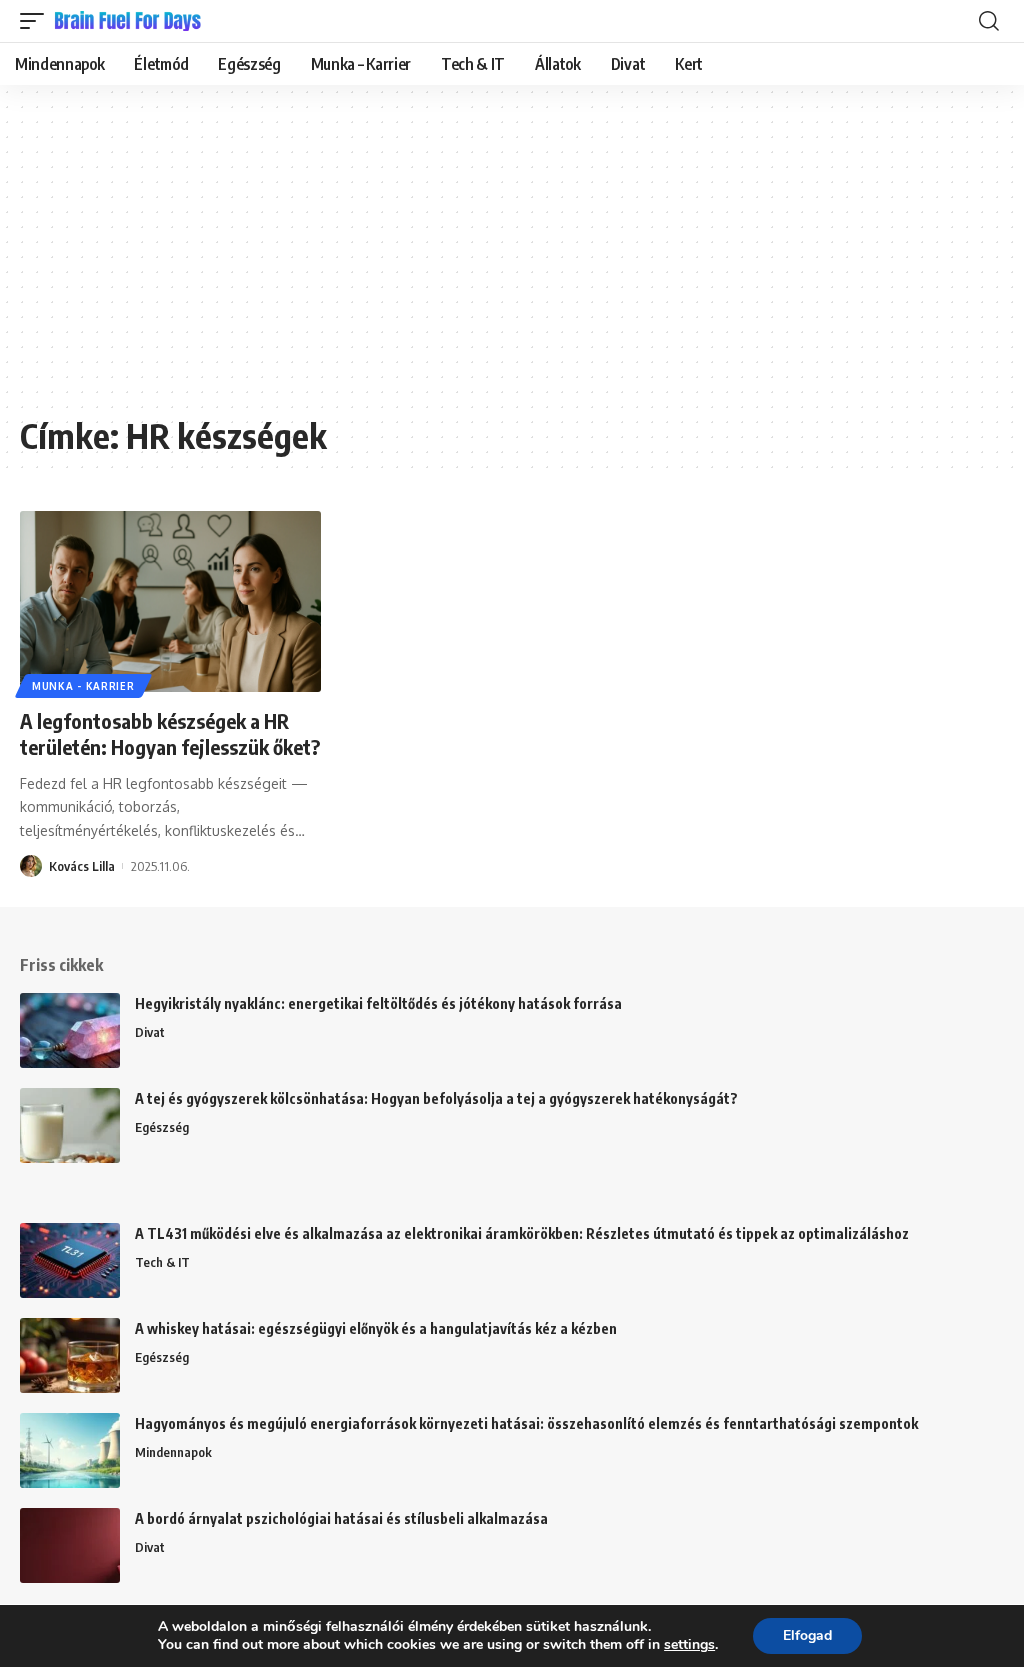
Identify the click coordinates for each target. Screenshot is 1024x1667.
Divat (150, 1032)
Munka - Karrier (83, 686)
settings (689, 1645)
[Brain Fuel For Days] (129, 21)
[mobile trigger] (37, 21)
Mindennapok (173, 1452)
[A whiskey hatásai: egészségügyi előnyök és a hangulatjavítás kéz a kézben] (70, 1355)
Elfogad (807, 1635)
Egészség (162, 1127)
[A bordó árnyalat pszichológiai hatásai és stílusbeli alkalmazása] (70, 1545)
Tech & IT (162, 1262)
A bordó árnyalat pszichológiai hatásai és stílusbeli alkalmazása (341, 1518)
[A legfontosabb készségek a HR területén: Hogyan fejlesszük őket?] (170, 601)
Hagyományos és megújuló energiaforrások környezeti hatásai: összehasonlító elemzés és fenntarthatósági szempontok (526, 1423)
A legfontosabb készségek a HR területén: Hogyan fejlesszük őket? (170, 733)
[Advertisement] (512, 260)
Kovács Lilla (82, 866)
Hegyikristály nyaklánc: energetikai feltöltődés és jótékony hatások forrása (378, 1003)
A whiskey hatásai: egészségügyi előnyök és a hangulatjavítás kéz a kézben (376, 1328)
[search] (989, 21)
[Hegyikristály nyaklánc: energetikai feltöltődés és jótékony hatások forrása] (70, 1030)
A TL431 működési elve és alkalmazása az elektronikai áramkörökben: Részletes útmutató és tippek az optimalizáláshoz (522, 1233)
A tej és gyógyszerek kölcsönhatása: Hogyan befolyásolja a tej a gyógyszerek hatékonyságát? (436, 1098)
